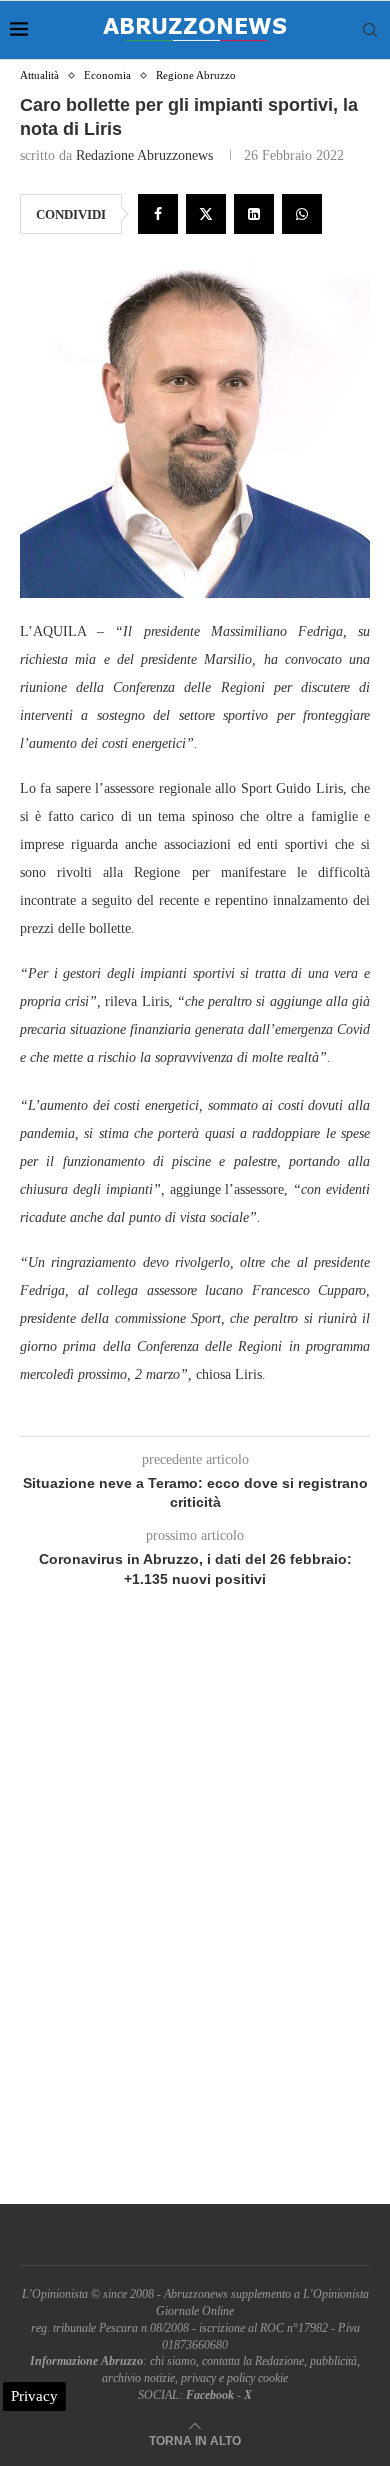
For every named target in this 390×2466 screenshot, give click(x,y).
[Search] (370, 30)
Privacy (34, 2396)
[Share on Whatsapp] (302, 214)
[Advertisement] (195, 1919)
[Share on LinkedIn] (254, 214)
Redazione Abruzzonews (144, 155)
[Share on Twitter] (206, 214)
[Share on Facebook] (158, 214)
